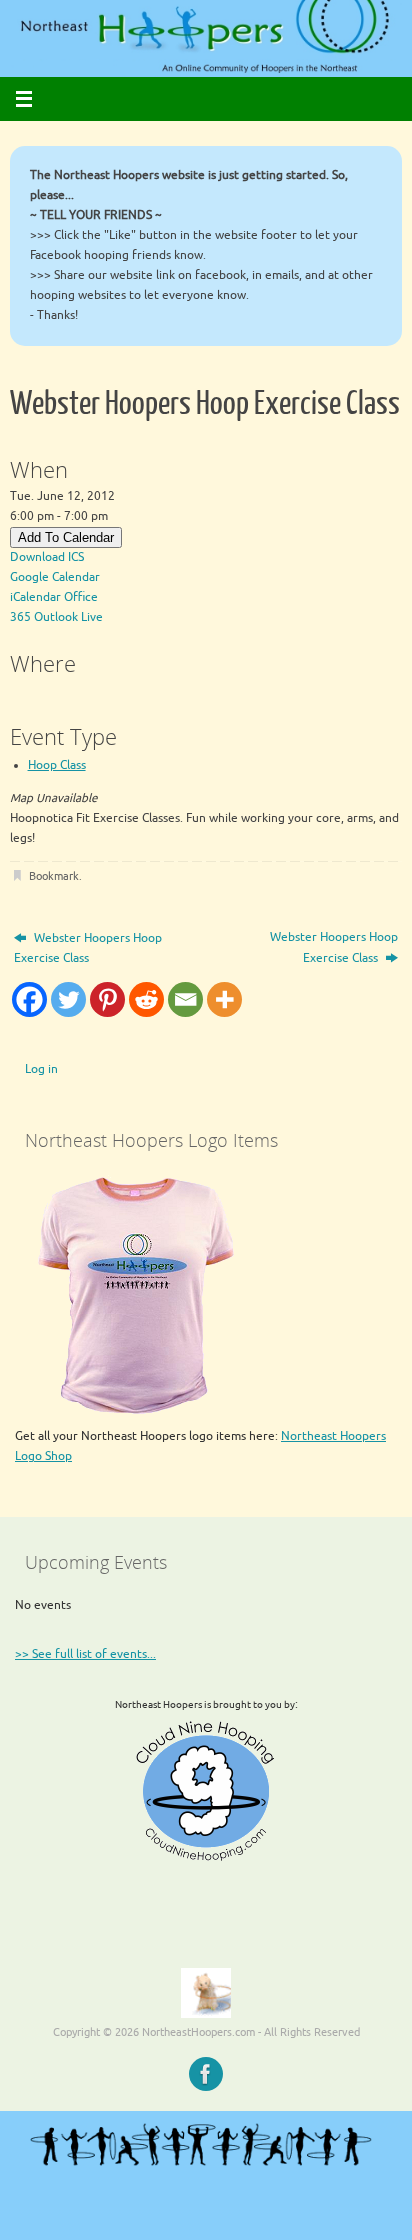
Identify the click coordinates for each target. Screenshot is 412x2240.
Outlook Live (68, 617)
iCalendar (35, 597)
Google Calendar (55, 577)
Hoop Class (57, 765)
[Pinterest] (107, 999)
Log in (41, 1069)
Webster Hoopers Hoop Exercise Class (88, 948)
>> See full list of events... (85, 1654)
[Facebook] (29, 999)
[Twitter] (68, 999)
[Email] (185, 999)
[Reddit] (146, 999)
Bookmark (54, 876)
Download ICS (47, 557)
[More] (224, 999)
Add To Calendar (66, 537)
